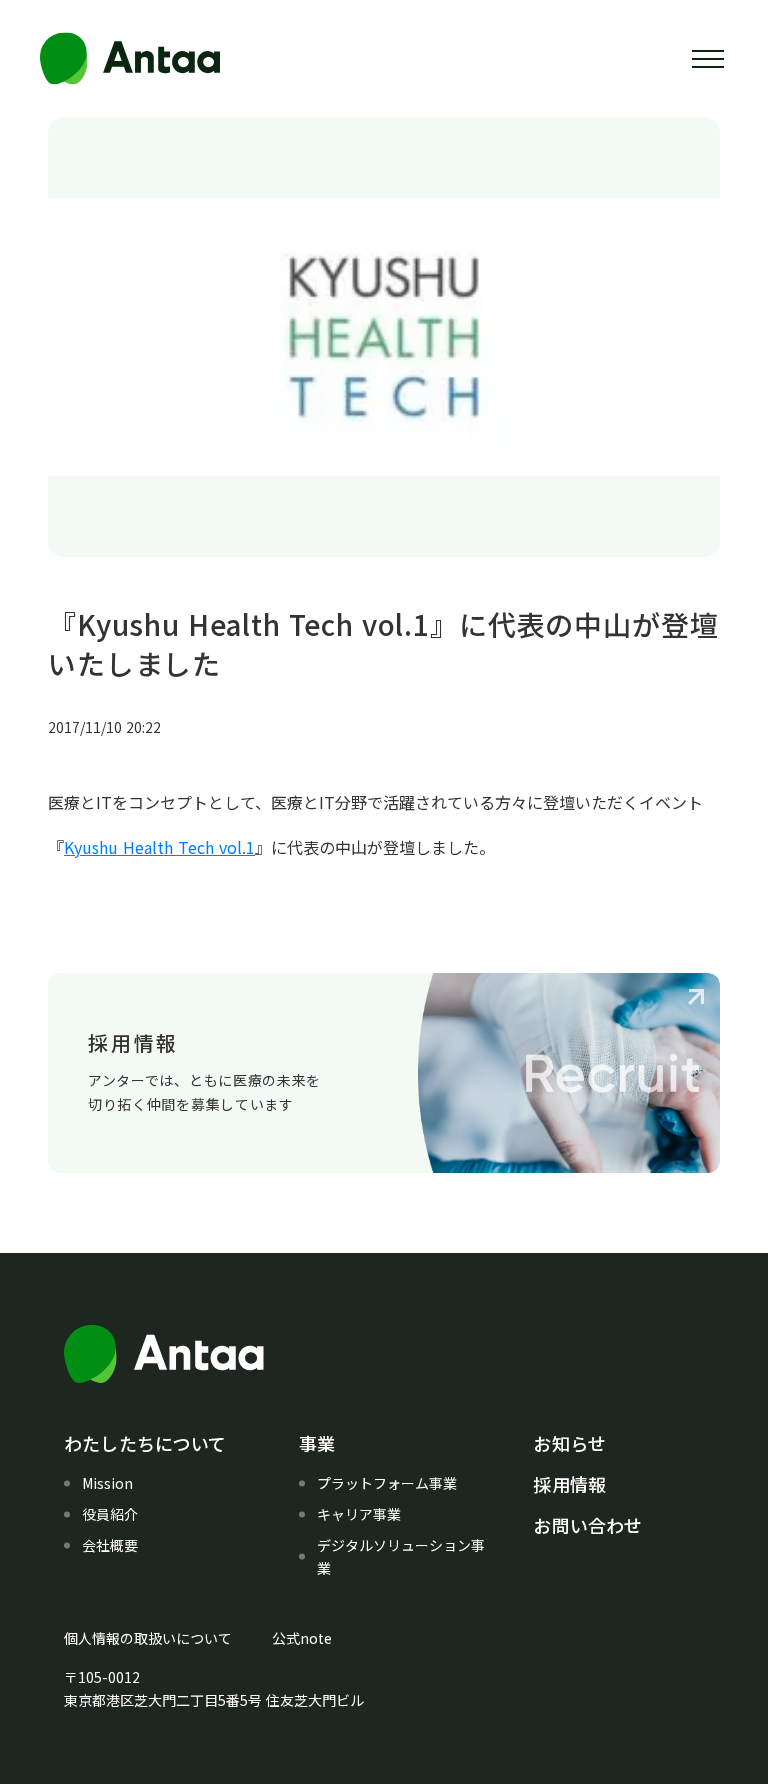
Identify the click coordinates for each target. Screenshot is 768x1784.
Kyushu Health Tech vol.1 (159, 847)
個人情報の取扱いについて (148, 1638)
